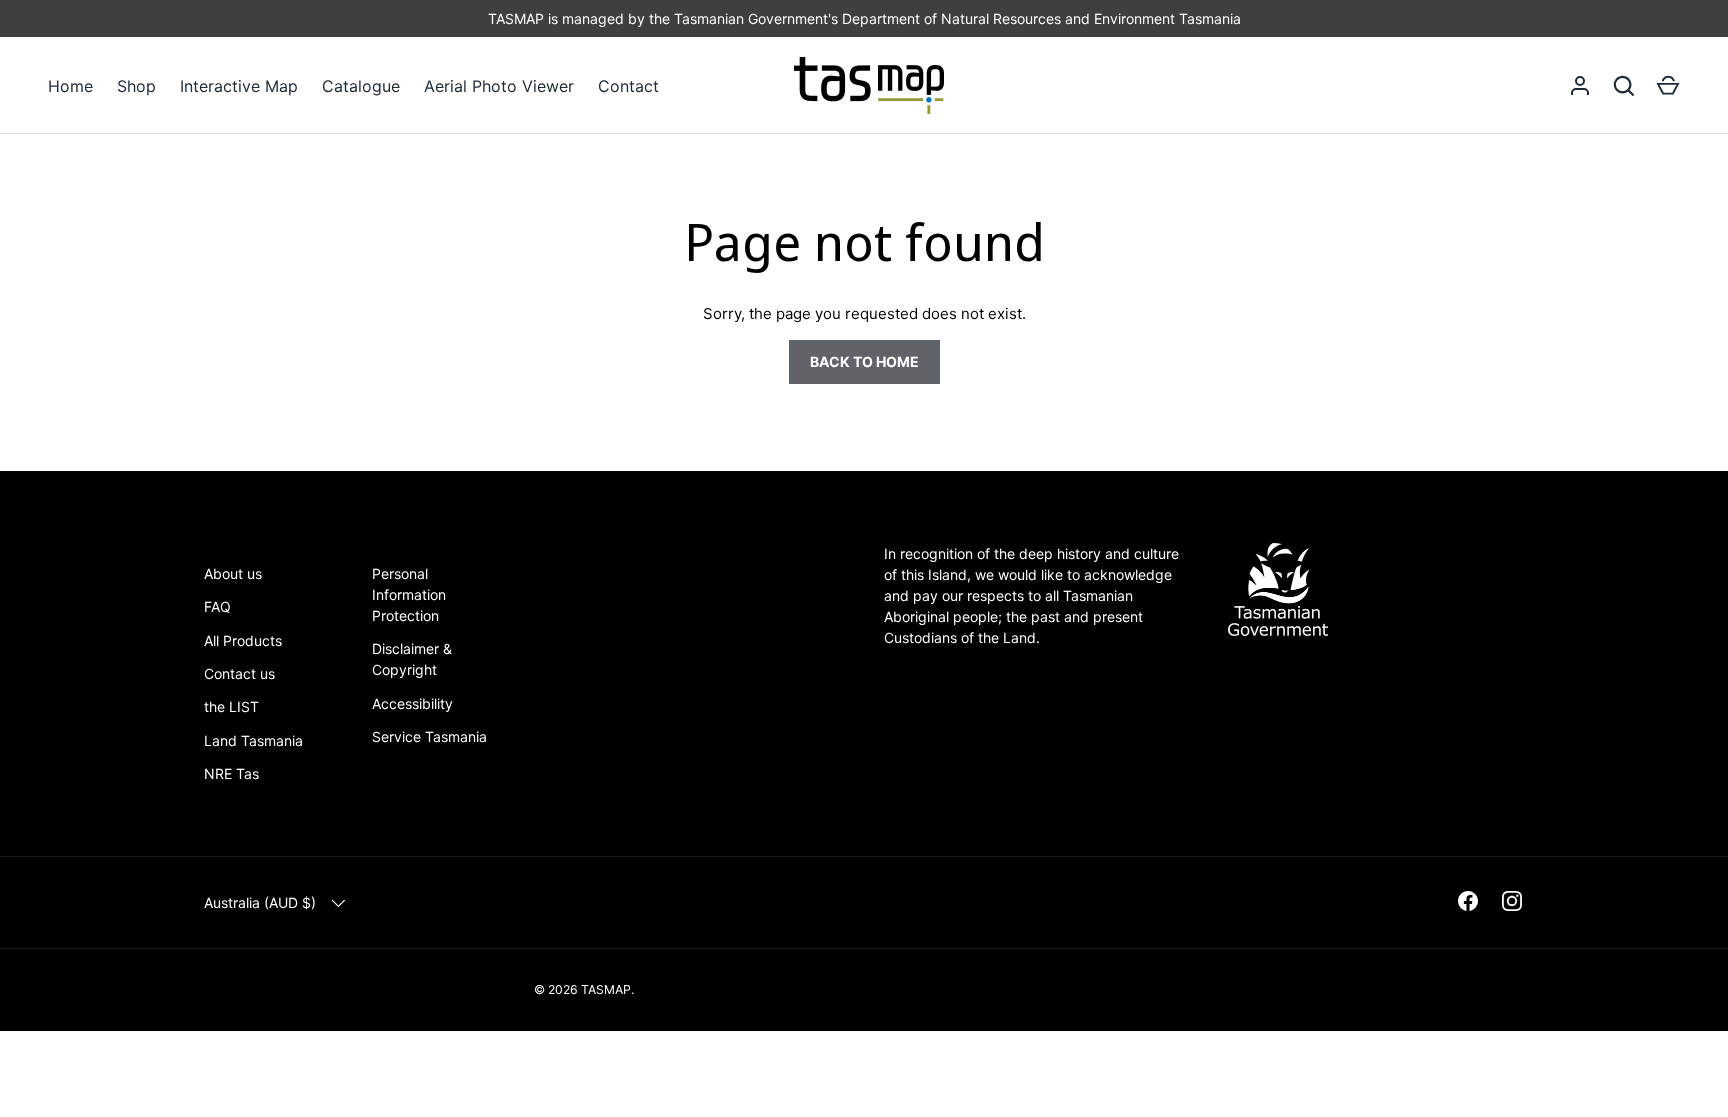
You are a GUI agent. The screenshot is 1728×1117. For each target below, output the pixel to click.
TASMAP (606, 989)
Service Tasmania (429, 736)
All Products (243, 640)
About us (233, 573)
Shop (136, 86)
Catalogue (361, 86)
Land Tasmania (253, 740)
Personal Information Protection (409, 594)
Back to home (864, 361)
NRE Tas (231, 773)
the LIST (231, 706)
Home (70, 86)
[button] (1668, 86)
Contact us (239, 673)
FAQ (217, 606)
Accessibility (412, 703)
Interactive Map (239, 86)
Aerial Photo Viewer (499, 86)
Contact (628, 86)
